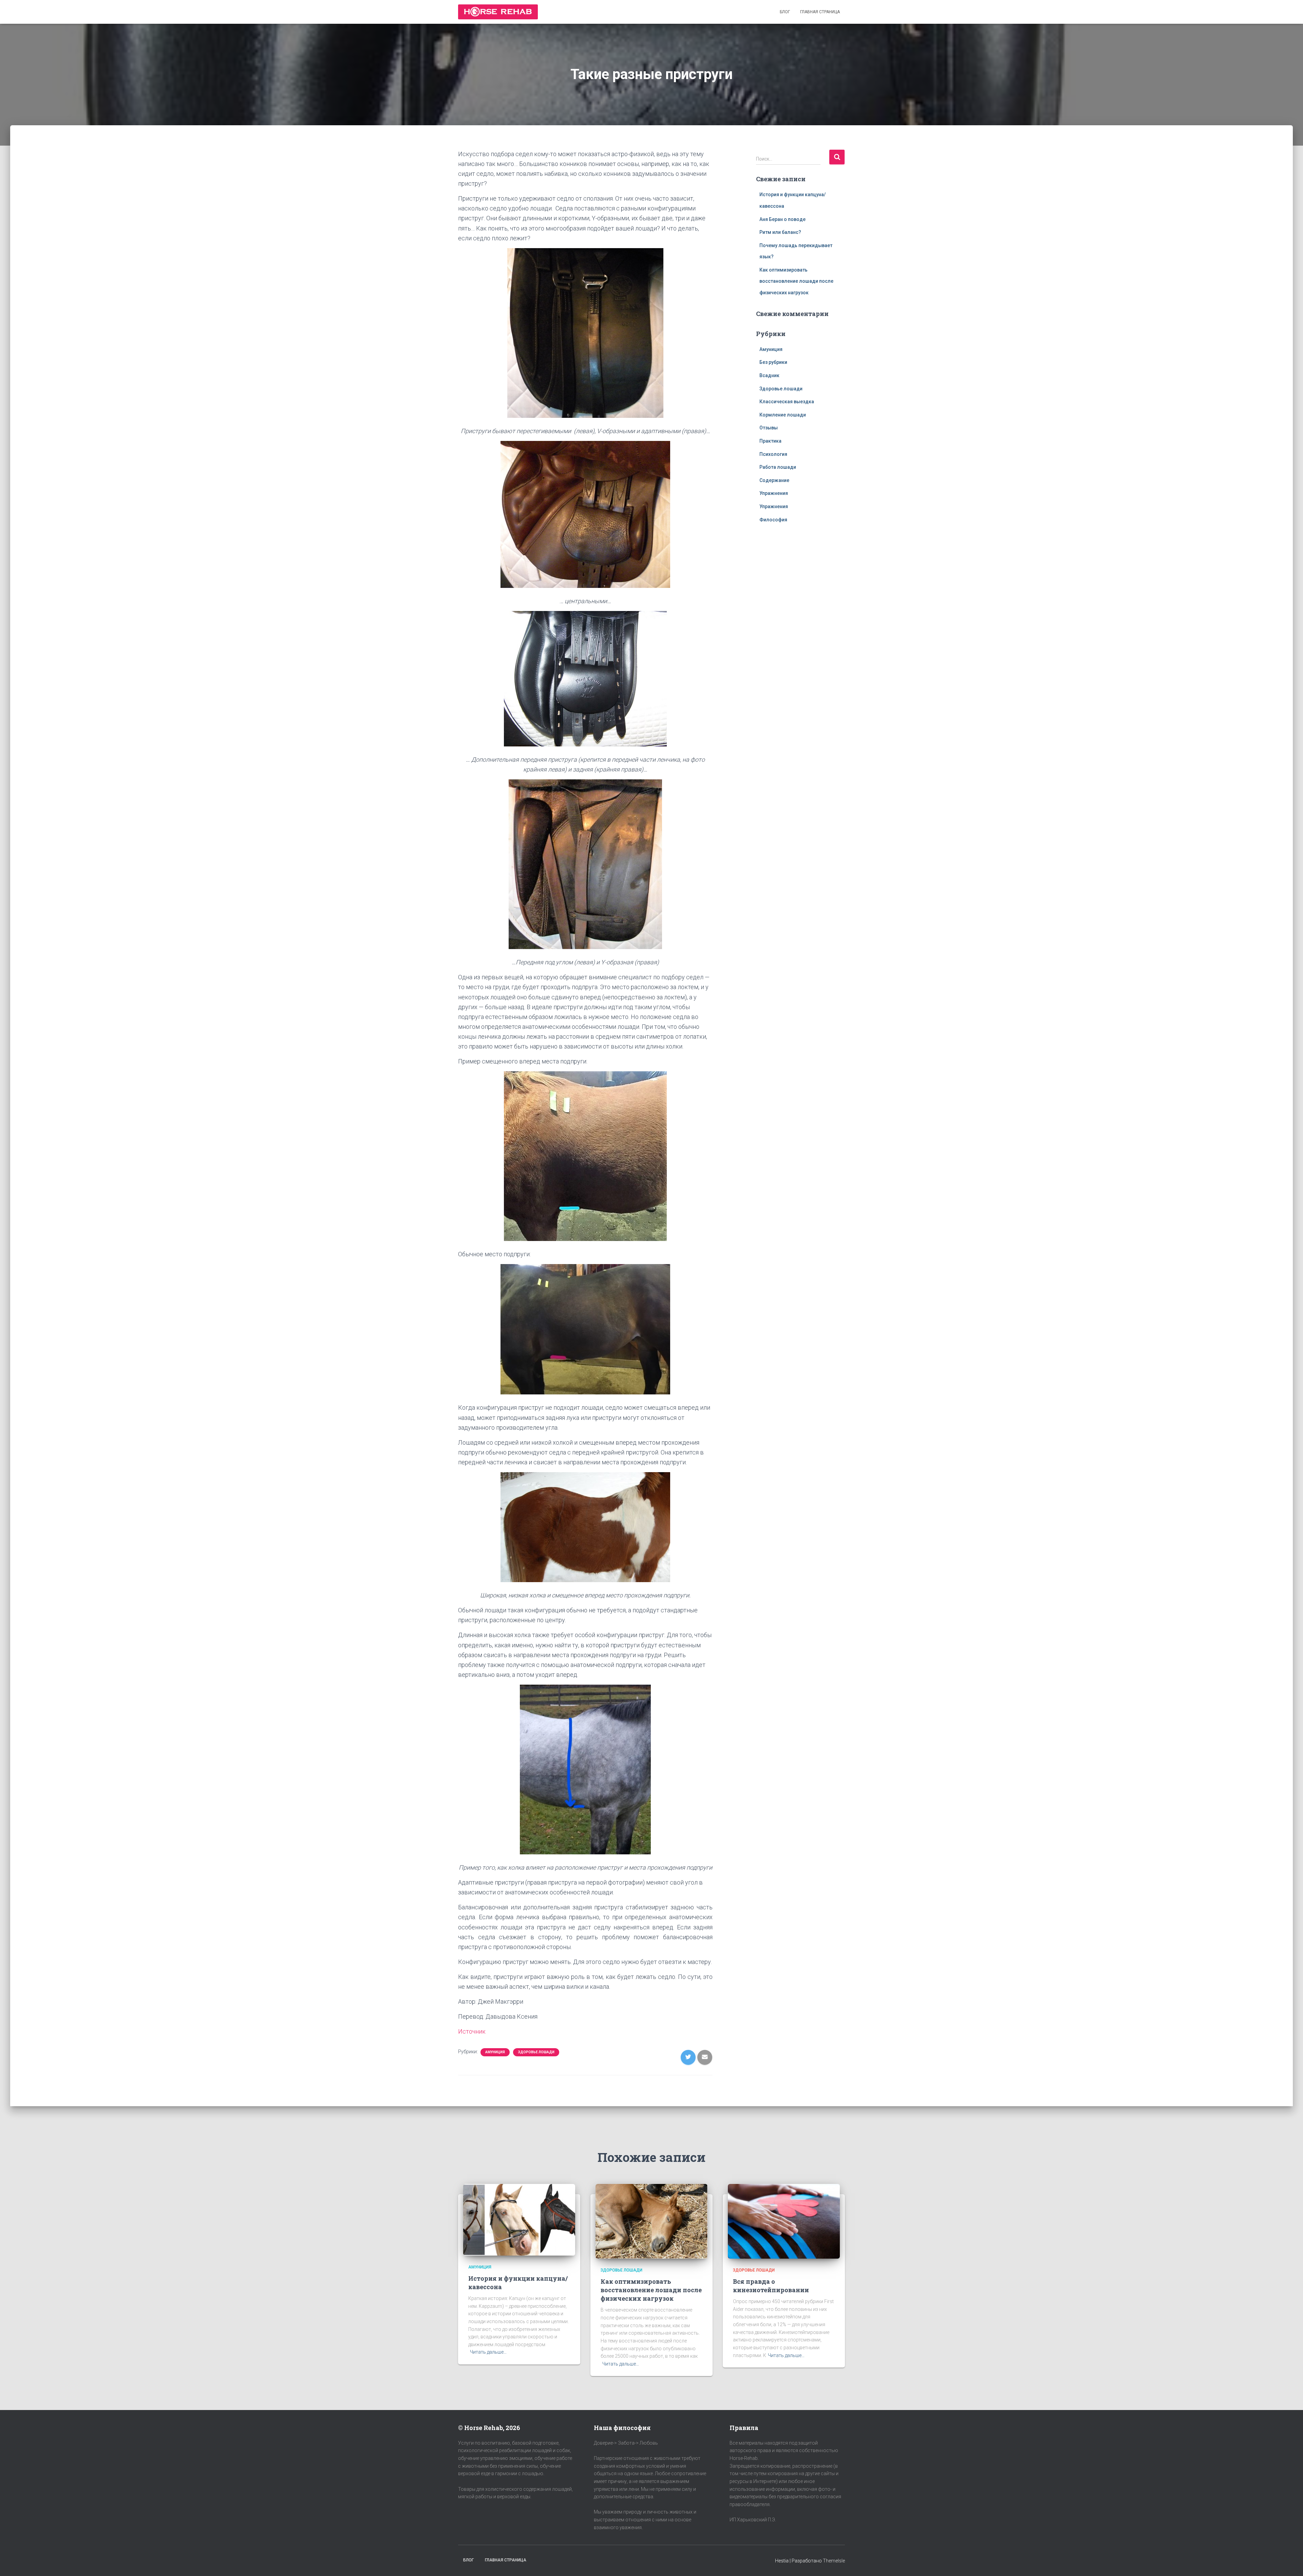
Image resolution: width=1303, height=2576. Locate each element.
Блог (785, 12)
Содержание (774, 480)
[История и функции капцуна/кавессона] (519, 2220)
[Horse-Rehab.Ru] (498, 12)
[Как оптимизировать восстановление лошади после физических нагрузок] (651, 2221)
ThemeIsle (834, 2561)
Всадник (769, 375)
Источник (472, 2031)
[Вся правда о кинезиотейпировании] (784, 2221)
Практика (770, 441)
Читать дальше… (488, 2352)
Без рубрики (773, 362)
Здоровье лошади (536, 2052)
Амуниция (495, 2052)
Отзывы (769, 428)
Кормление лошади (783, 415)
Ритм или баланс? (780, 232)
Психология (773, 454)
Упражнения (774, 493)
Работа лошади (778, 467)
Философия (773, 520)
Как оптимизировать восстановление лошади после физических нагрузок (796, 281)
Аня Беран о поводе (782, 219)
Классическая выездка (787, 402)
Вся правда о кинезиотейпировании (771, 2286)
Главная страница (820, 12)
